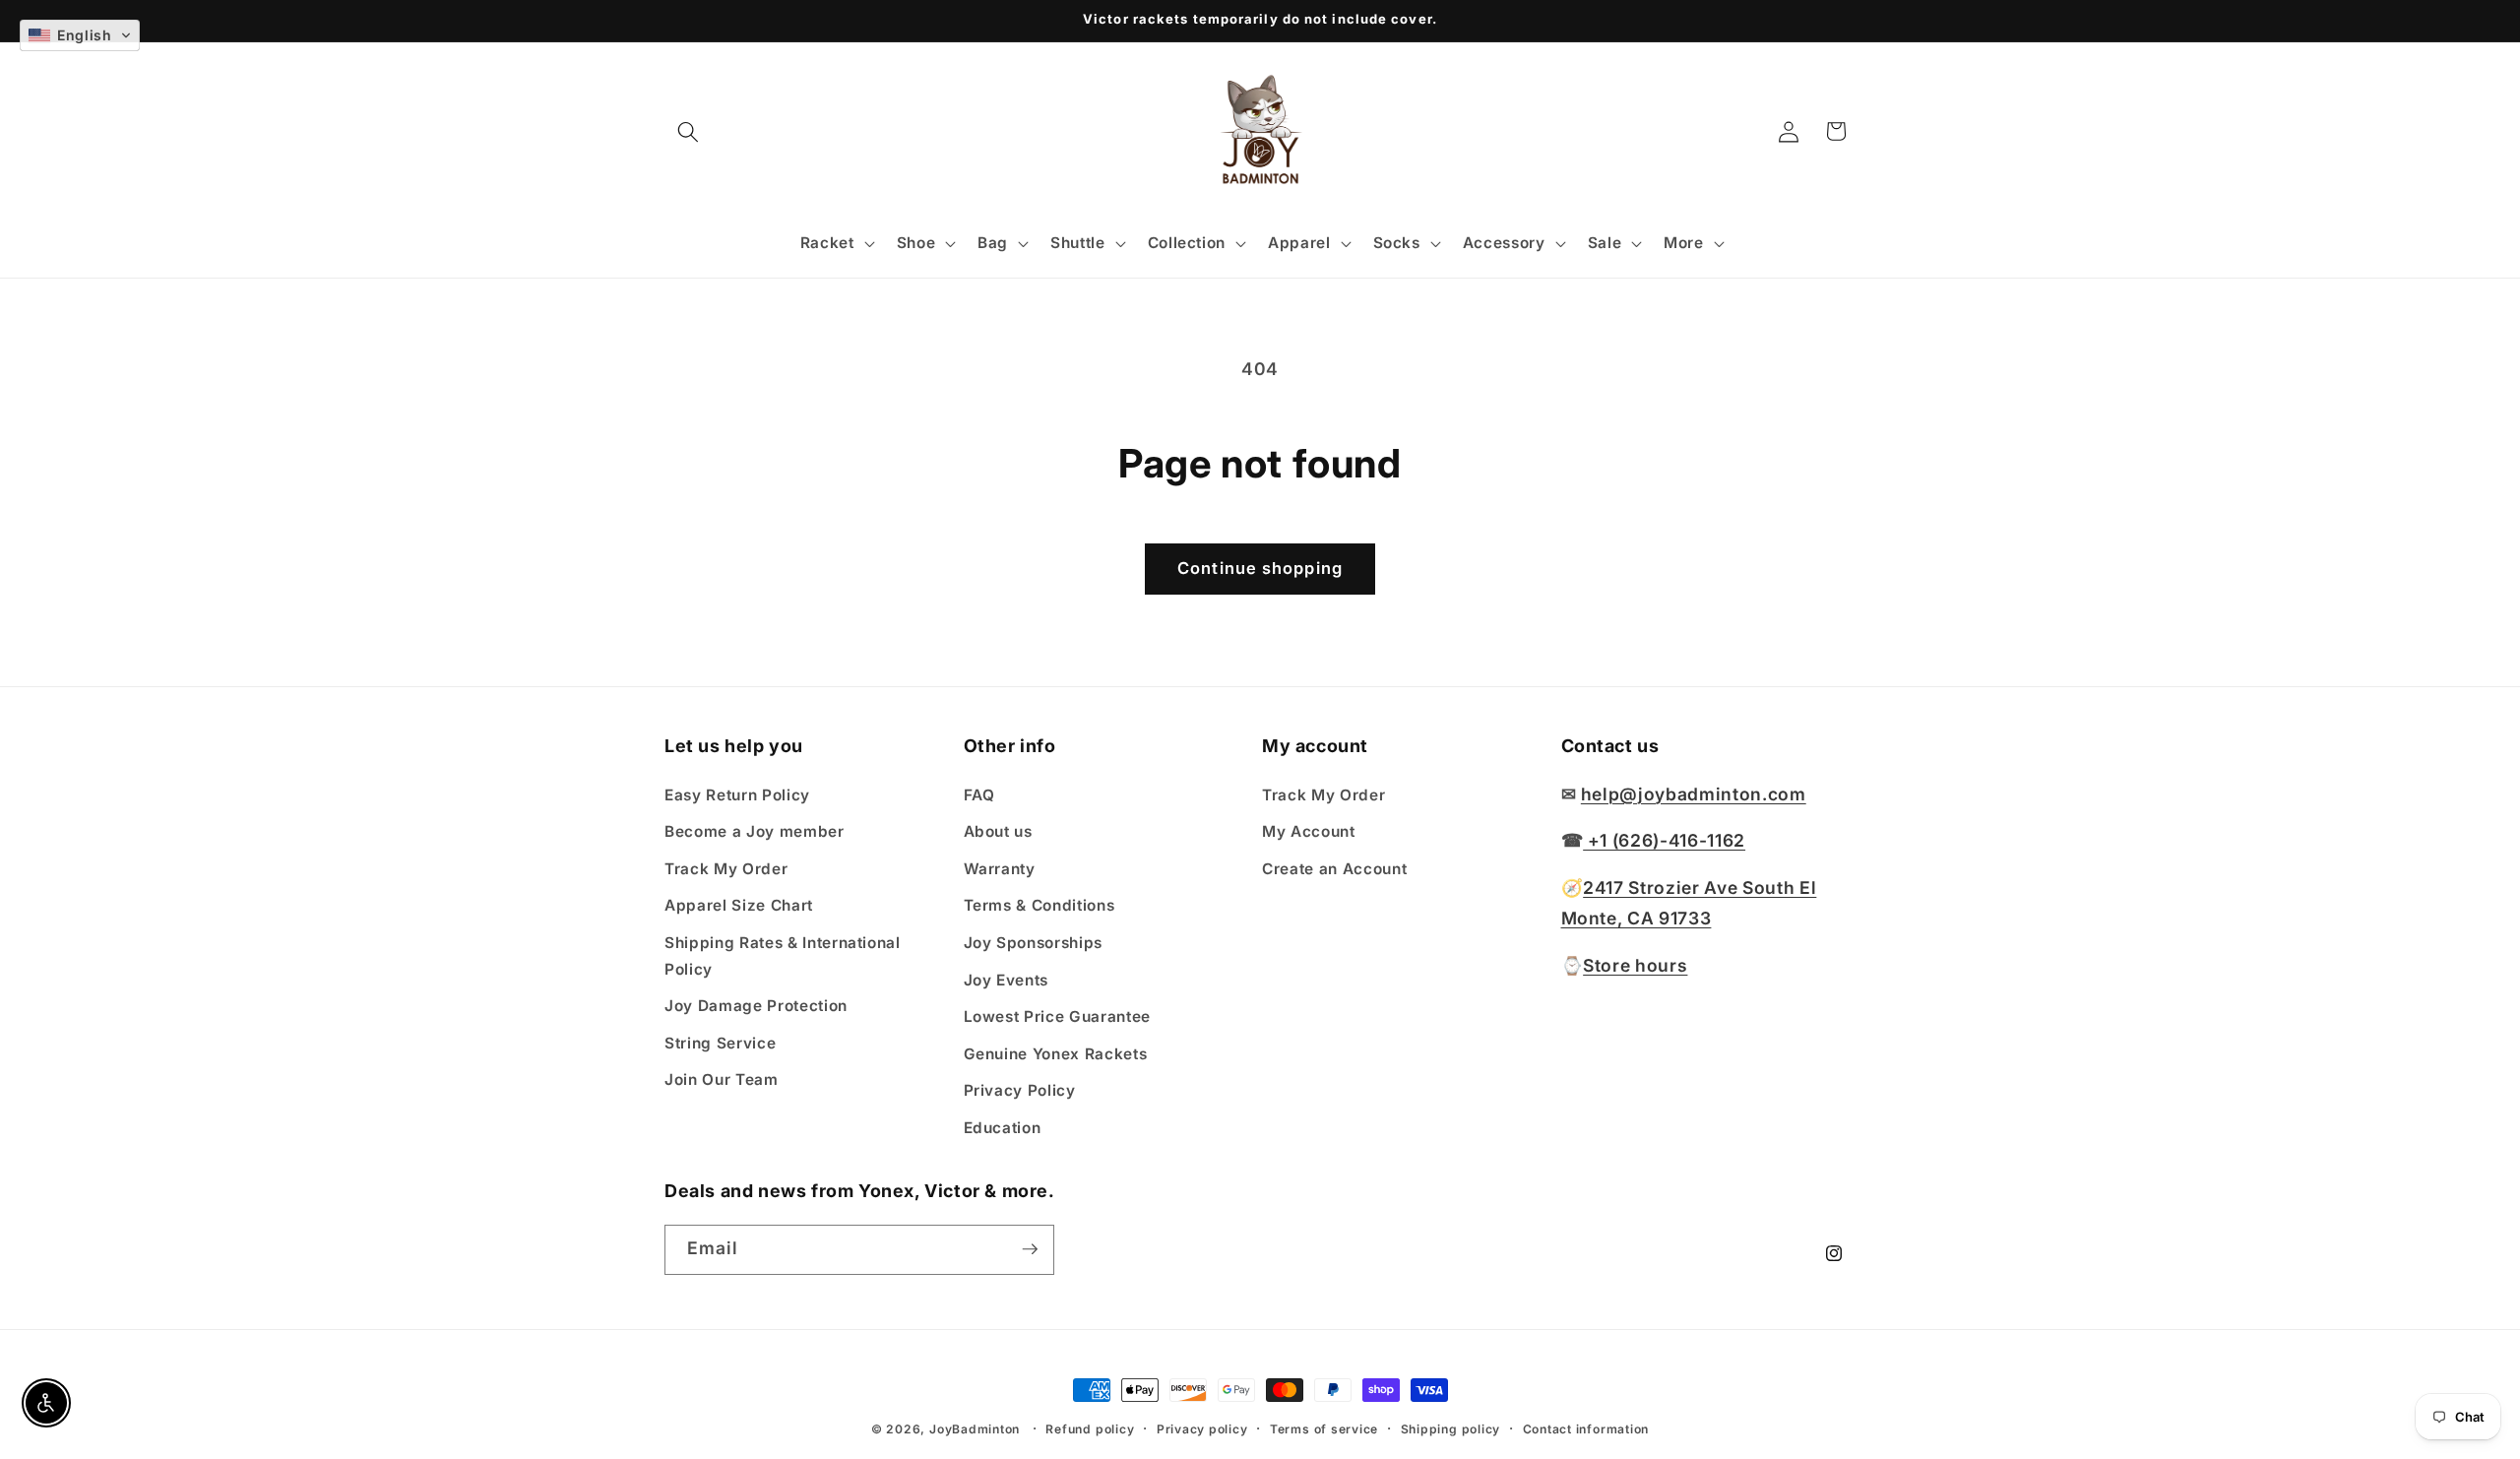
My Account (1309, 831)
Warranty (1000, 868)
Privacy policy (1202, 1429)
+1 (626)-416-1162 (1664, 840)
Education (1003, 1128)
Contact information (1586, 1429)
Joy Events (1007, 979)
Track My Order (726, 868)
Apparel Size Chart (739, 905)
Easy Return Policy (737, 794)
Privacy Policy (1020, 1090)
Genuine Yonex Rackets (1056, 1054)
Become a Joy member (755, 831)
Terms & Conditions (1039, 905)
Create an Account (1334, 868)
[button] (688, 131)
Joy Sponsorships (1034, 943)
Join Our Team (722, 1079)
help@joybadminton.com (1694, 793)
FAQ (979, 794)
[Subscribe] (1030, 1249)
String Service (720, 1043)
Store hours (1635, 965)
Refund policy (1090, 1429)
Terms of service (1324, 1429)
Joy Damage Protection (756, 1006)
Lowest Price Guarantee (1058, 1016)
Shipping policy (1451, 1429)
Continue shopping (1260, 568)
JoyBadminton (975, 1429)
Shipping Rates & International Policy (783, 956)
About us (998, 831)
